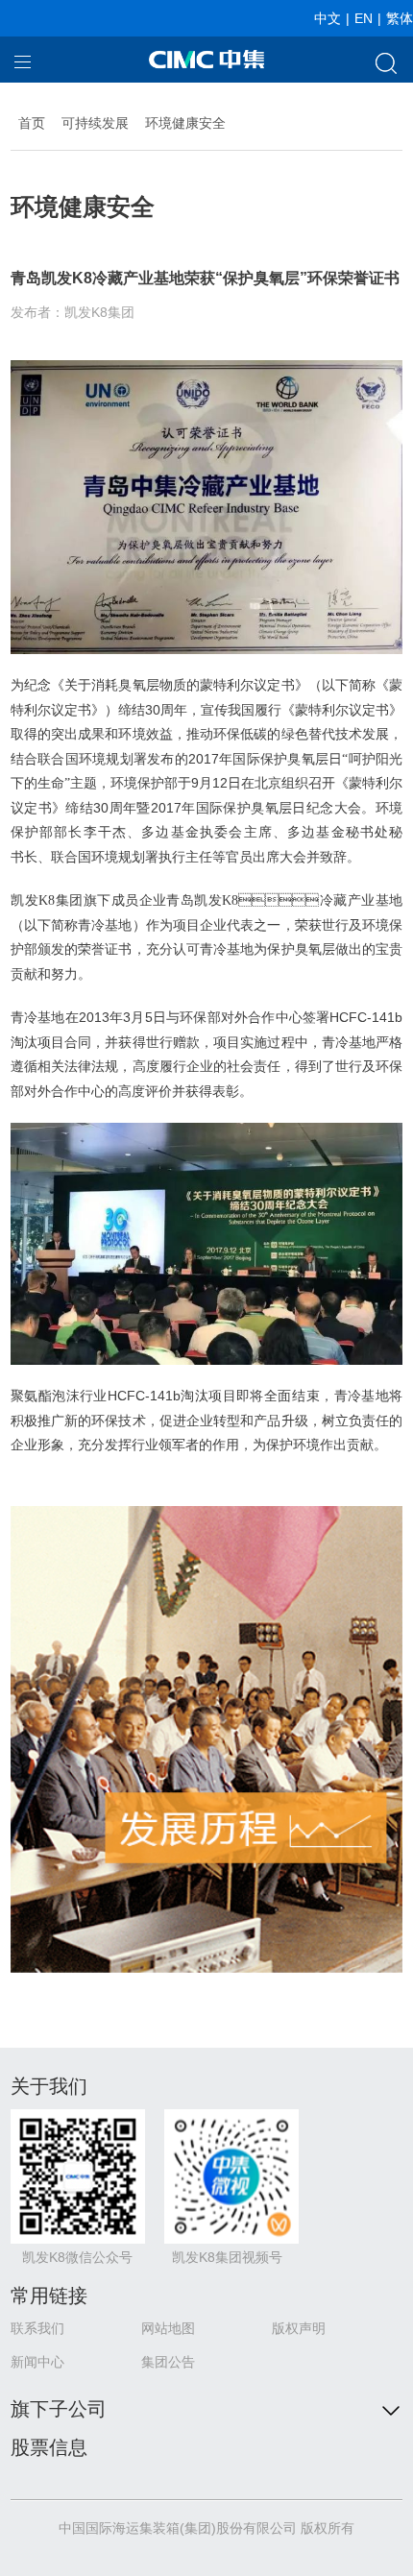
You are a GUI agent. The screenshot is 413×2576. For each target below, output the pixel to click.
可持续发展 (95, 123)
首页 (32, 123)
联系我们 (37, 2328)
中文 (328, 18)
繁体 (400, 18)
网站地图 (168, 2328)
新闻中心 (37, 2362)
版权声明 (299, 2328)
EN (364, 18)
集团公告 (168, 2362)
